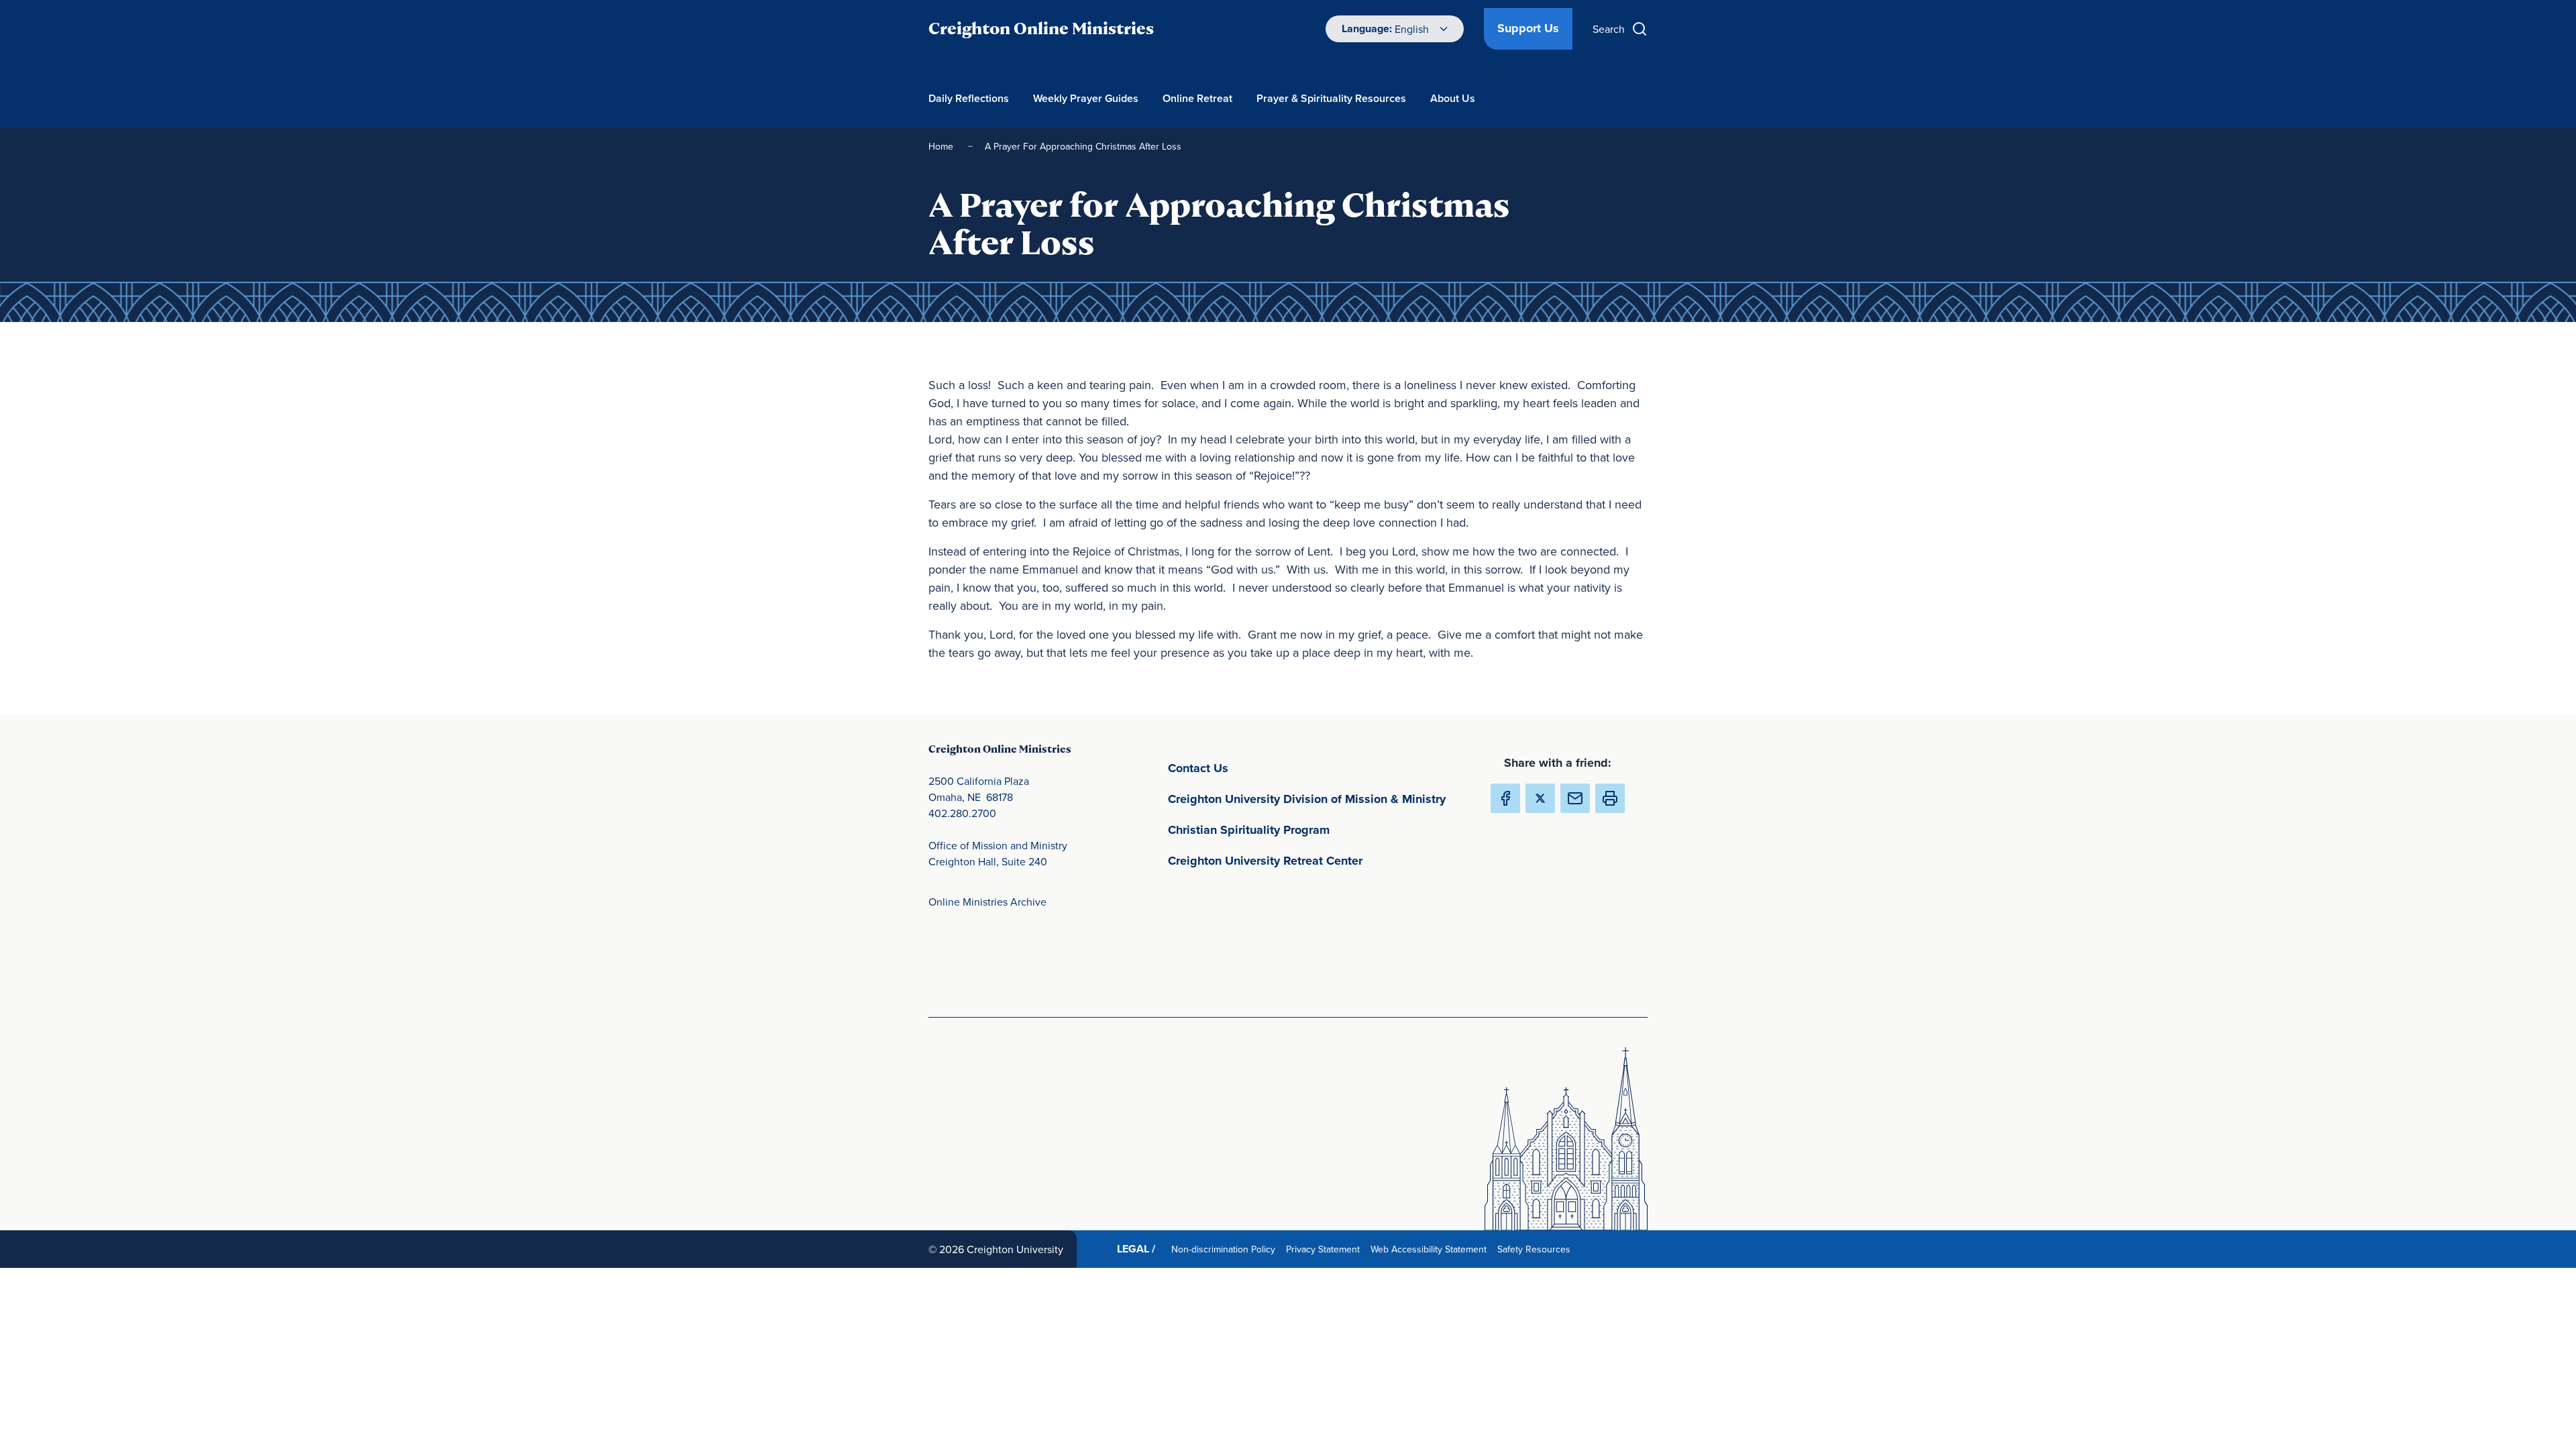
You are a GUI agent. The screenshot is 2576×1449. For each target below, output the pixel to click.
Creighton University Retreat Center (1318, 860)
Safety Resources (1537, 1249)
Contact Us (1261, 768)
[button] (1610, 798)
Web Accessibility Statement (1431, 1249)
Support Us (1528, 28)
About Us (1453, 98)
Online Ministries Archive (987, 902)
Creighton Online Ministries (1041, 29)
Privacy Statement (1326, 1249)
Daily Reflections (969, 98)
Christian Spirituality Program (1311, 829)
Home (942, 146)
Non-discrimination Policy (1226, 1249)
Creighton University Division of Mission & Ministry (1318, 799)
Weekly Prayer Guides (1086, 98)
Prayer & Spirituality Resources (1331, 98)
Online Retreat (1197, 98)
